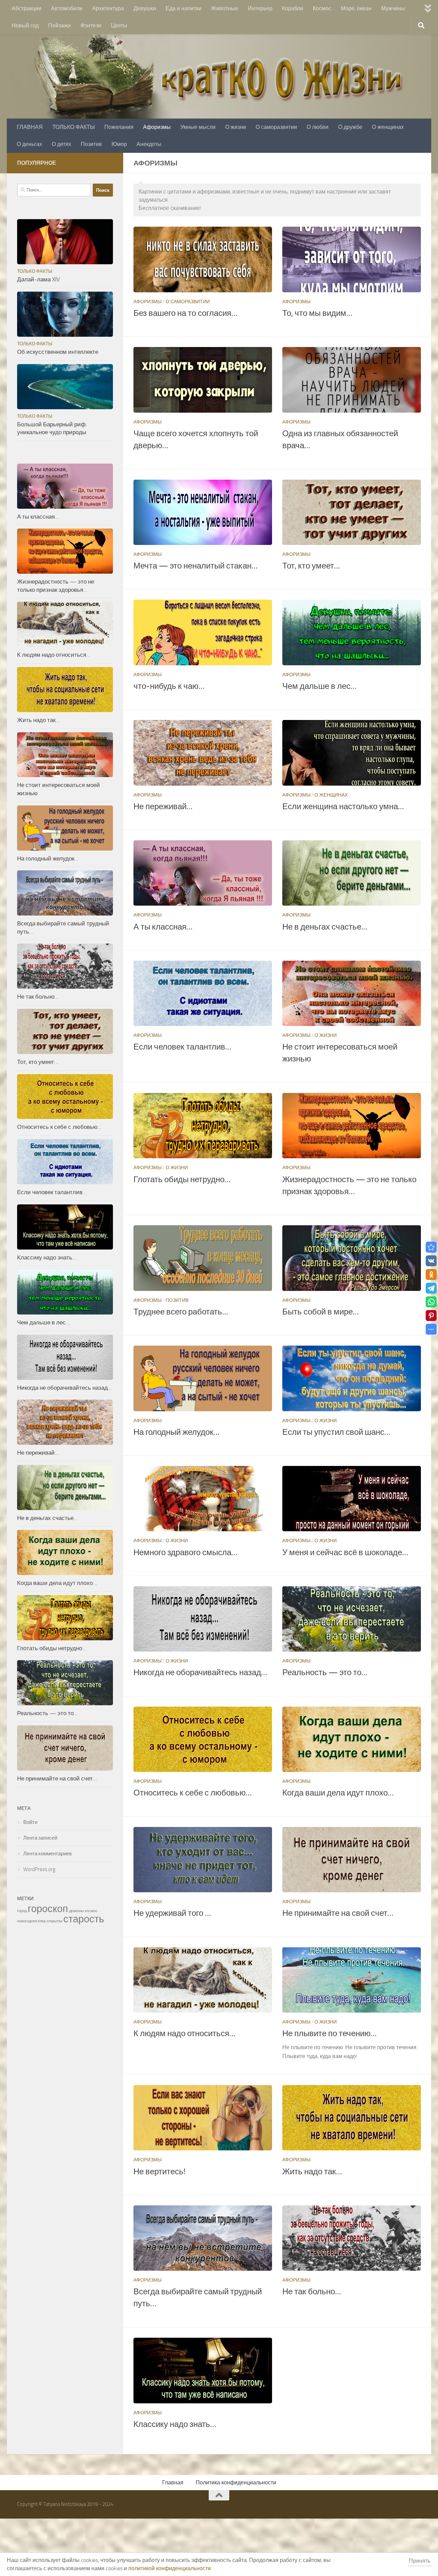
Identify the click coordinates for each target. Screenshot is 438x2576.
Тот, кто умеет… (311, 566)
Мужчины (393, 8)
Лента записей (40, 1838)
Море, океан (356, 8)
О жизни (236, 127)
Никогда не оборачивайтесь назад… (200, 1672)
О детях (61, 144)
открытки (54, 1921)
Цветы (119, 25)
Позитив (91, 144)
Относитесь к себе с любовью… (192, 1793)
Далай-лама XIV (38, 279)
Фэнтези (91, 25)
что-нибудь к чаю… (169, 686)
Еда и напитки (184, 8)
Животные (225, 8)
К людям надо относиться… (184, 2033)
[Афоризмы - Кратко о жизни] (431, 1247)
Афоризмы (157, 127)
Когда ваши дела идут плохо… (338, 1793)
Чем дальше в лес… (319, 686)
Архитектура (108, 8)
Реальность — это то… (325, 1672)
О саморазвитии (276, 127)
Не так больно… (312, 2292)
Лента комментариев (48, 1854)
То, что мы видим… (317, 313)
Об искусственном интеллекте (58, 352)
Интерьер (260, 8)
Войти (30, 1822)
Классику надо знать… (175, 2424)
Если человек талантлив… (182, 1047)
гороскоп (48, 1909)
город (22, 1911)
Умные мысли (198, 127)
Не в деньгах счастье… (325, 927)
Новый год (25, 25)
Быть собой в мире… (320, 1312)
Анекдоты (149, 144)
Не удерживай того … (172, 1913)
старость (84, 1919)
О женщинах (388, 127)
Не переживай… (163, 806)
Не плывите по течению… (329, 2033)
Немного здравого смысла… (185, 1552)
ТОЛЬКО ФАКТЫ (74, 127)
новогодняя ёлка (31, 1921)
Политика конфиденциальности (236, 2482)
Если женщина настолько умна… (343, 806)
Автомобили (67, 8)
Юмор (119, 144)
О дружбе (350, 127)
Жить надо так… (312, 2172)
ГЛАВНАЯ (30, 127)
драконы (76, 1911)
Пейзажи (60, 25)
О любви (318, 127)
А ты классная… (163, 927)
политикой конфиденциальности (170, 2568)
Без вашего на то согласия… (185, 313)
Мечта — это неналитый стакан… (195, 566)
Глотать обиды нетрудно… (182, 1179)
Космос (322, 8)
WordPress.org (39, 1869)
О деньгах (29, 144)
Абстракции (27, 8)
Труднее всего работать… (181, 1312)
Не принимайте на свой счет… (338, 1913)
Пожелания (119, 127)
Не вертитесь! (159, 2172)
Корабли (293, 8)
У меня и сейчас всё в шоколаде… (345, 1552)
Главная (173, 2482)
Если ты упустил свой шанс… (336, 1432)
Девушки (145, 8)
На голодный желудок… (176, 1432)
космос (91, 1911)
